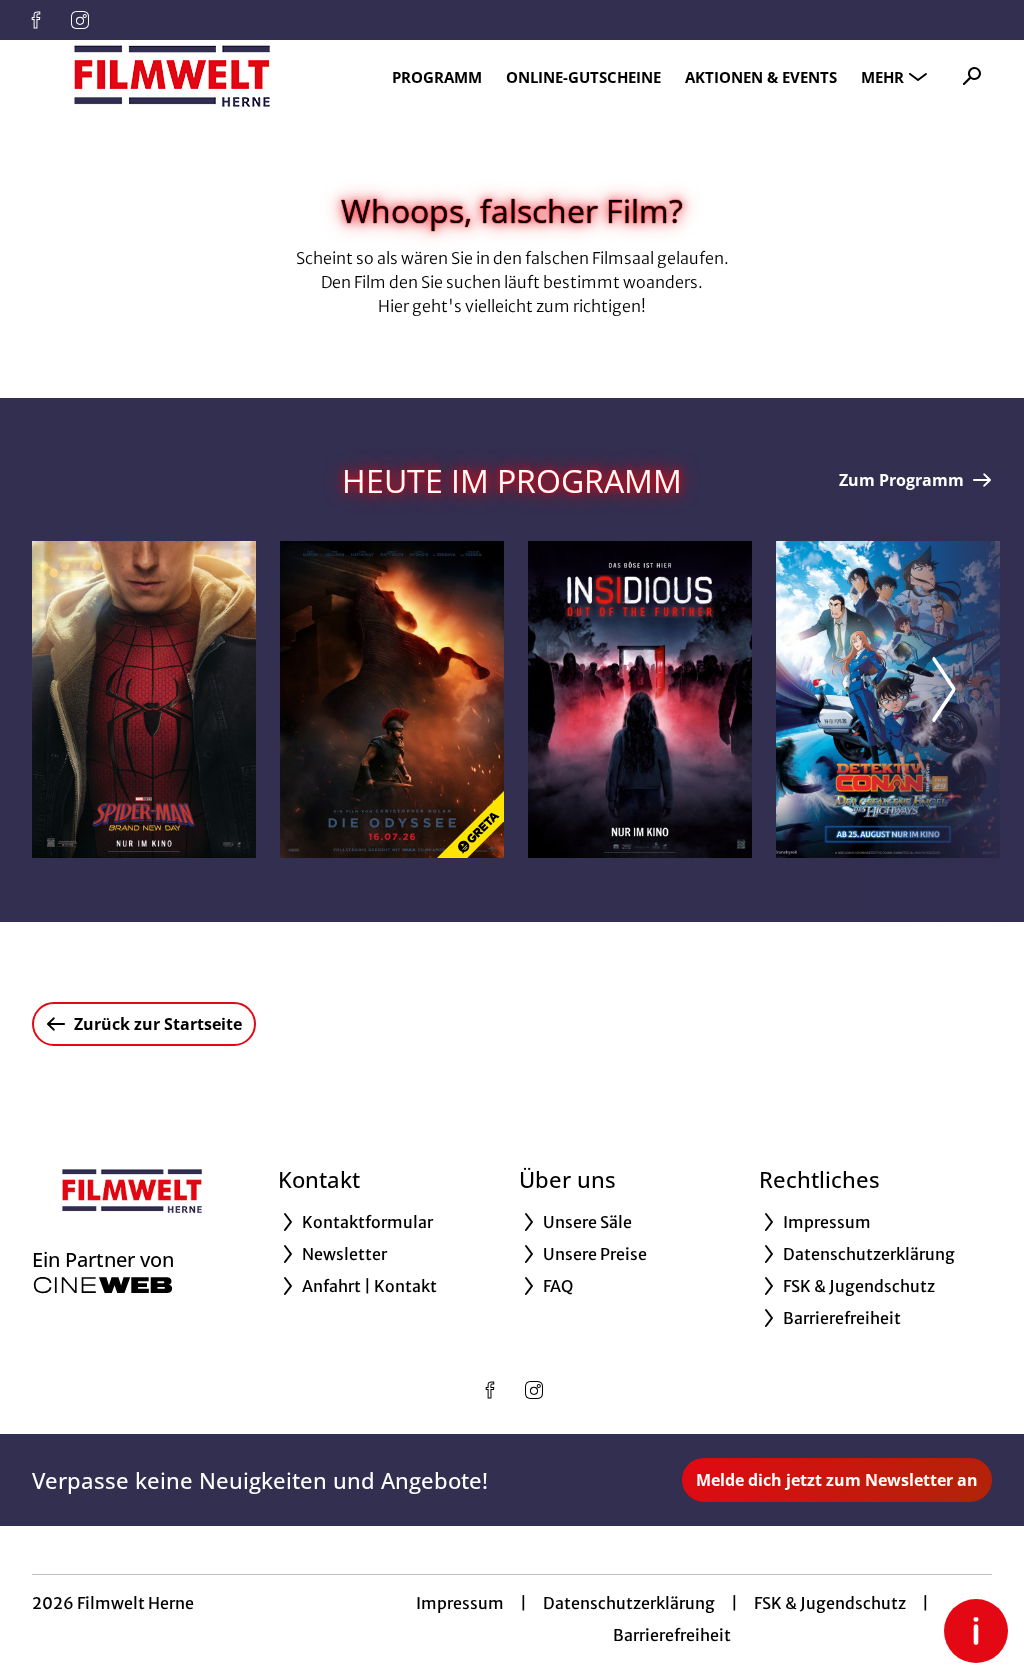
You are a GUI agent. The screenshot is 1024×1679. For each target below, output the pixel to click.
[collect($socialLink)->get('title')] (36, 20)
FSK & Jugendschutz (830, 1603)
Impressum (460, 1603)
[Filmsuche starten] (972, 76)
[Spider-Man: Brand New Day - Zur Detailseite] (144, 699)
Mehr (882, 77)
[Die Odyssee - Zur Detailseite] (392, 699)
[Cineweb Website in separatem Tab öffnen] (103, 1285)
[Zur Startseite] (172, 76)
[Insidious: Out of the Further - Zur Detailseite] (640, 699)
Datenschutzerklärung (629, 1603)
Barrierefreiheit (672, 1635)
